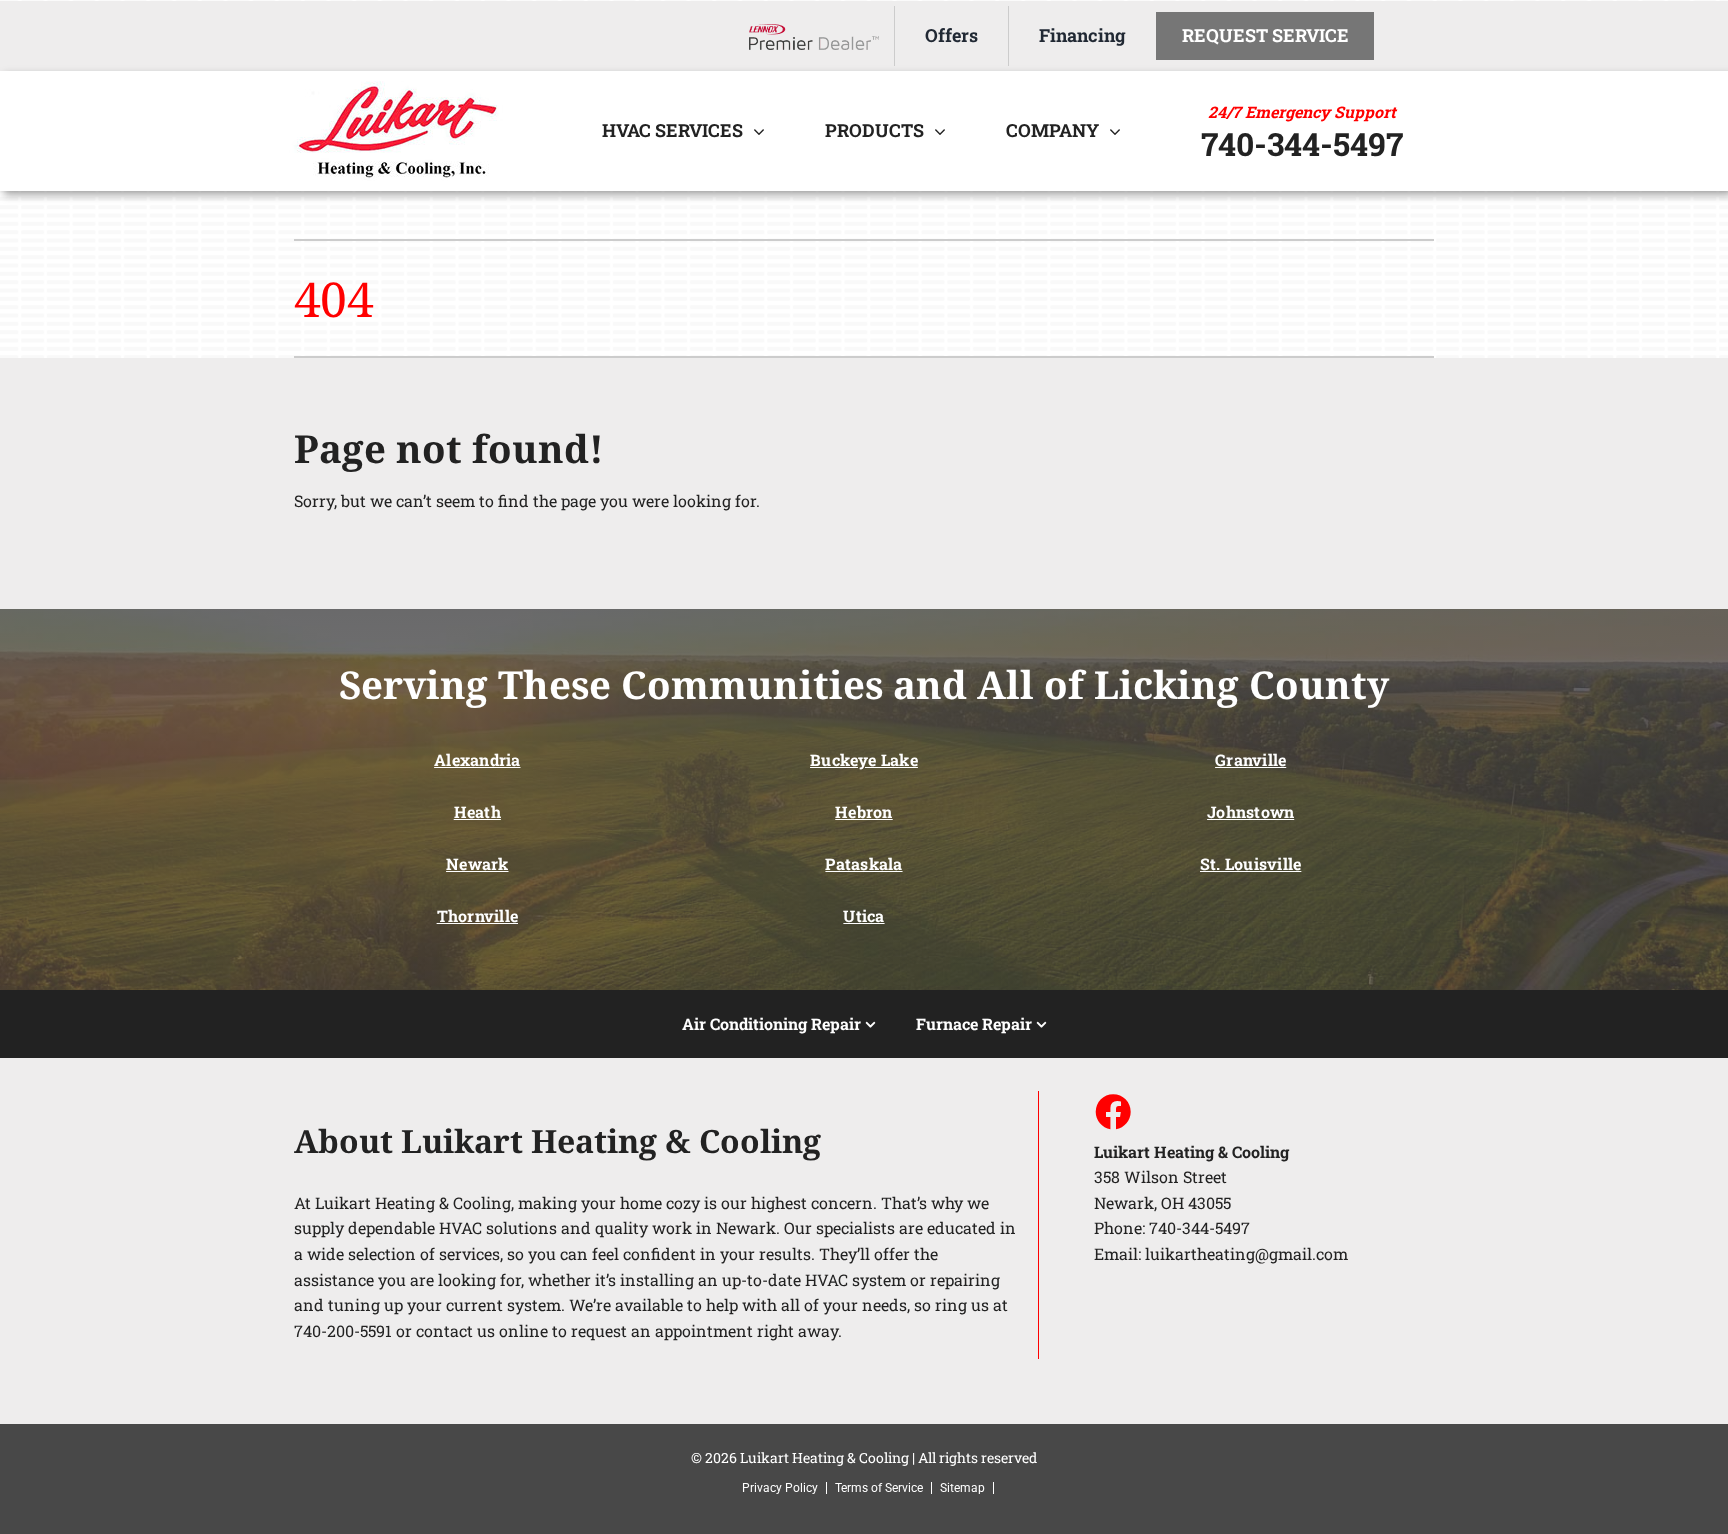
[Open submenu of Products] (945, 131)
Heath (477, 811)
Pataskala (863, 863)
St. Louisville (1250, 863)
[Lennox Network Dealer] (821, 36)
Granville (1250, 759)
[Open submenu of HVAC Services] (764, 131)
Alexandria (477, 759)
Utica (863, 915)
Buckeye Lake (864, 759)
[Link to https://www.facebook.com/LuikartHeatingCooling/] (1112, 1111)
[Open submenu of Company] (1120, 131)
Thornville (477, 915)
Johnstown (1250, 811)
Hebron (863, 811)
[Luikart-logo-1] (406, 88)
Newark (477, 863)
